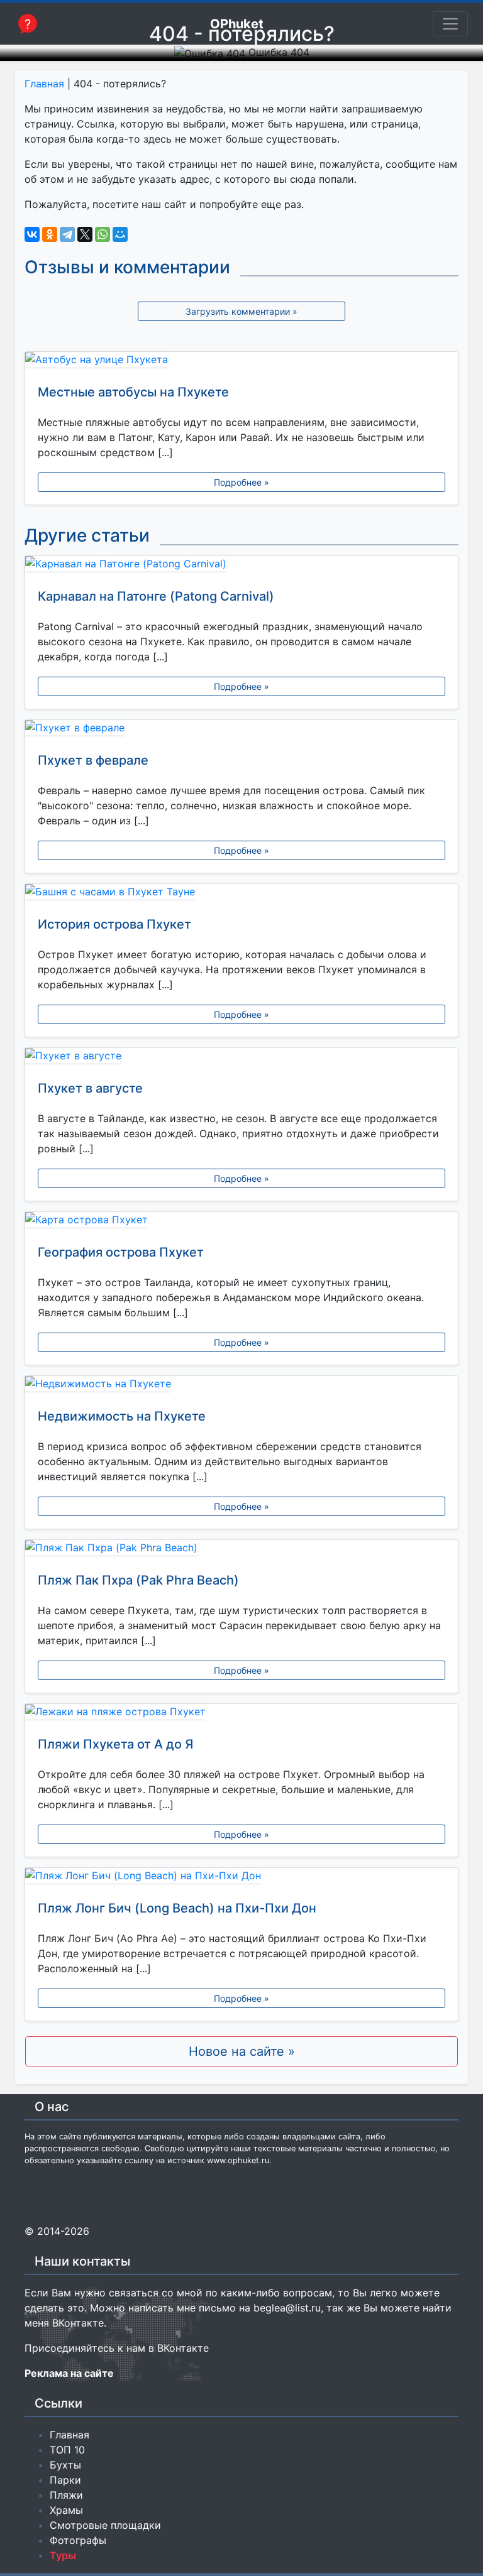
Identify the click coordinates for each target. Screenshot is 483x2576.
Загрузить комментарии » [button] (241, 311)
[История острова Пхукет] (241, 894)
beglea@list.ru (287, 2308)
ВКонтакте (78, 2323)
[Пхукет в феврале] (241, 730)
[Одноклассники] (50, 234)
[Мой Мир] (120, 234)
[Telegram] (67, 234)
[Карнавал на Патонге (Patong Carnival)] (241, 566)
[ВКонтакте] (32, 234)
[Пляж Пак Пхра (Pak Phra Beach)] (241, 1550)
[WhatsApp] (103, 234)
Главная (44, 84)
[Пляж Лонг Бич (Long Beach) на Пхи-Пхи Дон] (241, 1878)
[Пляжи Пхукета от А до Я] (241, 1714)
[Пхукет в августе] (241, 1058)
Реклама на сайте (69, 2373)
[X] (85, 234)
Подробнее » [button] (241, 482)
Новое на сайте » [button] (242, 2051)
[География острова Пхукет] (241, 1222)
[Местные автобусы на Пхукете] (241, 362)
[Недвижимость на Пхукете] (241, 1386)
